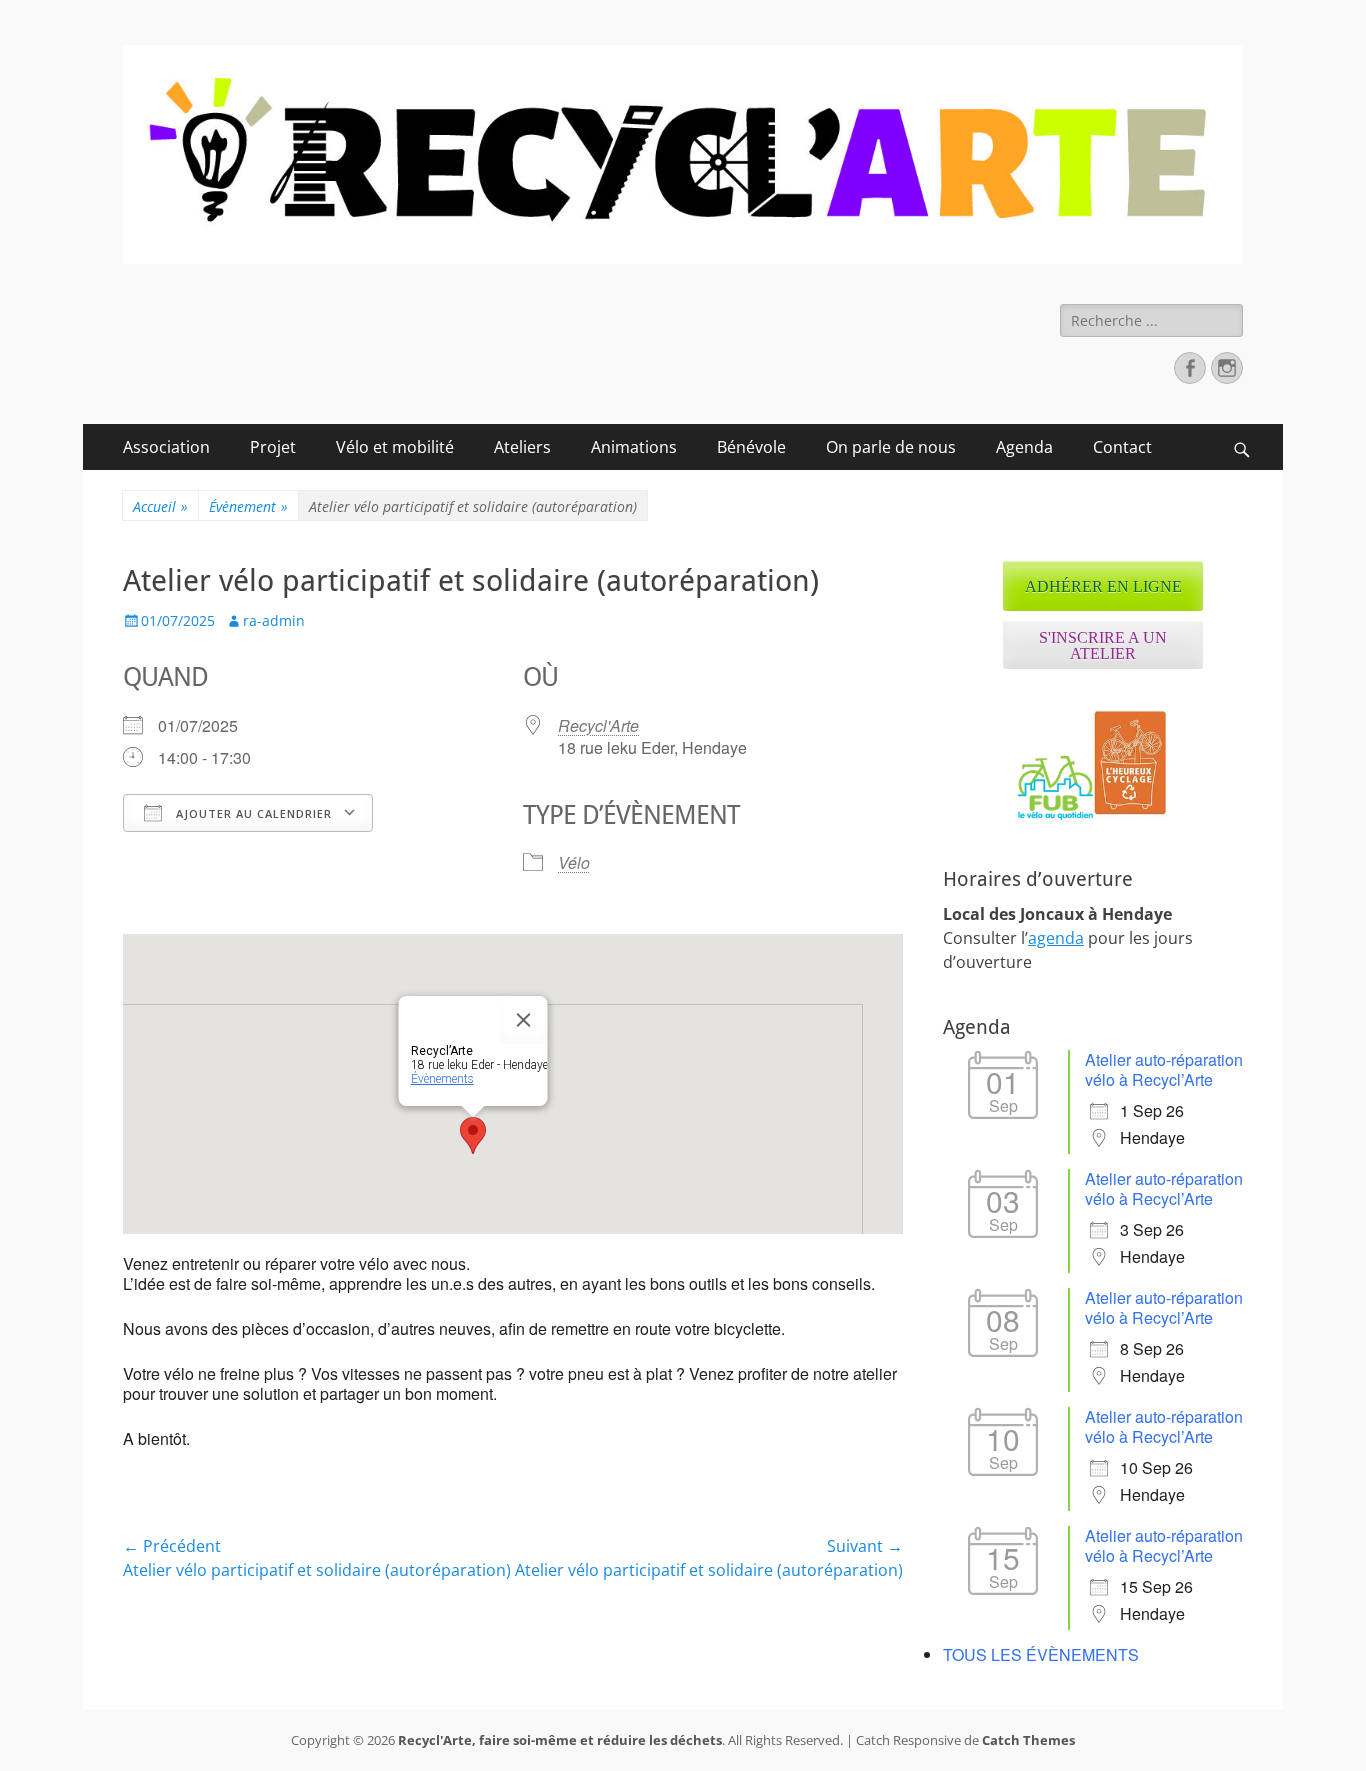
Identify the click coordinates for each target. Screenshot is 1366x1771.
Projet (273, 447)
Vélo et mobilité (395, 447)
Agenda (1024, 447)
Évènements (442, 1079)
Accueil (160, 506)
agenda (1056, 938)
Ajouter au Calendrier (252, 813)
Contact (1122, 447)
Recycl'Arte (598, 725)
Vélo (574, 862)
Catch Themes (1028, 1740)
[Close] (524, 1020)
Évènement (248, 506)
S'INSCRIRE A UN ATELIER (1103, 645)
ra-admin (274, 620)
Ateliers (522, 447)
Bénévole (751, 447)
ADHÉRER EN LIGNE (1103, 586)
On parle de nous (891, 447)
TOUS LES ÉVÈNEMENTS (1041, 1654)
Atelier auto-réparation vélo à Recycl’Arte (1164, 1069)
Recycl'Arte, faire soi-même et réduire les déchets (560, 1740)
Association (166, 447)
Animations (634, 447)
